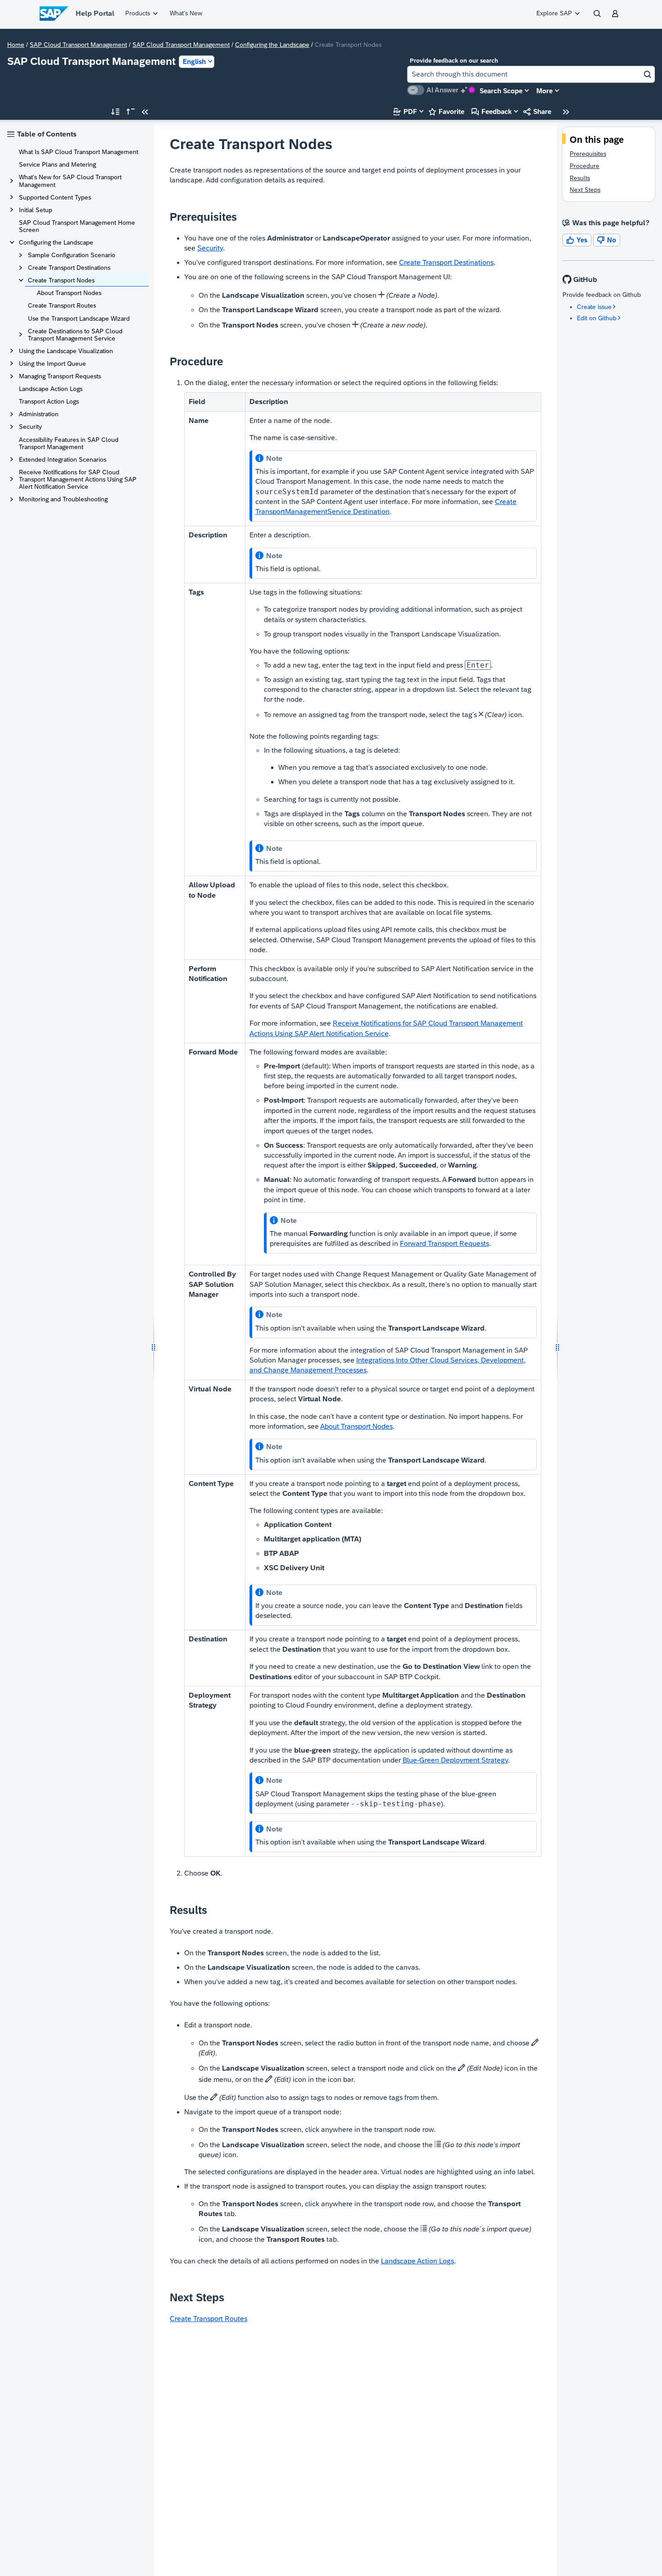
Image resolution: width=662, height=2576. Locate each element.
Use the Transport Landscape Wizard (79, 318)
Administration (39, 414)
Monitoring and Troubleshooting (63, 499)
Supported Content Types (55, 197)
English (194, 61)
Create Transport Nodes (61, 280)
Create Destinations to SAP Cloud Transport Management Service (75, 335)
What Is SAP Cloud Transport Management (79, 152)
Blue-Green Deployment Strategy (455, 1760)
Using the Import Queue (52, 363)
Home (16, 45)
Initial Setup (36, 210)
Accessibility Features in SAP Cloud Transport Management (69, 443)
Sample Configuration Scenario (72, 255)
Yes (577, 240)
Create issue (594, 307)
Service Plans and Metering (57, 164)
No (607, 240)
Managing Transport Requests (60, 376)
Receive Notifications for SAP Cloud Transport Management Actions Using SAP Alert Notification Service (78, 479)
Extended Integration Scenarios (63, 459)
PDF (405, 111)
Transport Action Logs (49, 401)
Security (30, 427)
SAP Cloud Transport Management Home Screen (77, 226)
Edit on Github (597, 318)
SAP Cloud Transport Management (78, 45)
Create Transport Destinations (69, 268)
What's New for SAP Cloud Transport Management (70, 181)
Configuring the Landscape (272, 45)
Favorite (447, 111)
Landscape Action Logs (51, 389)
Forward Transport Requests (444, 1243)
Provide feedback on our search (454, 61)
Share (537, 111)
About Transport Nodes (69, 293)
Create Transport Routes (62, 305)
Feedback (492, 111)
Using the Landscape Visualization (66, 351)
